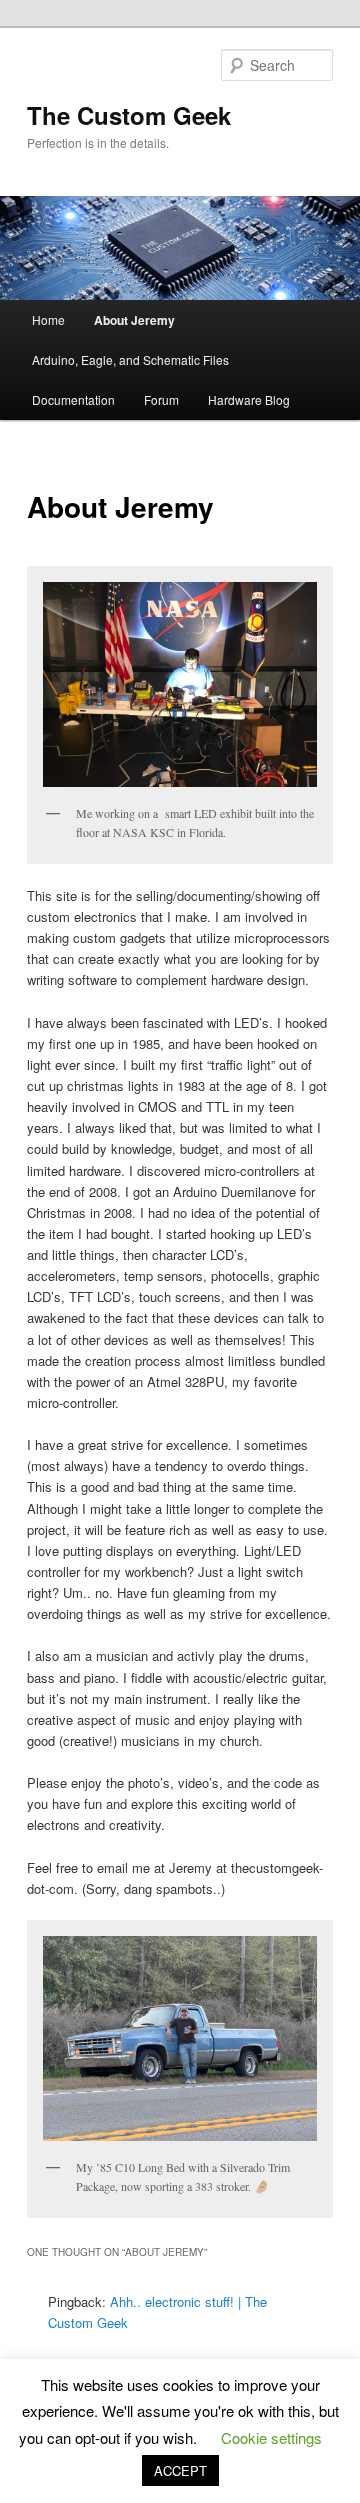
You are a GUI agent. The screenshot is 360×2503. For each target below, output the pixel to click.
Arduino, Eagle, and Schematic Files (130, 359)
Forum (161, 399)
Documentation (73, 399)
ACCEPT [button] (180, 2470)
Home (48, 319)
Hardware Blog (249, 399)
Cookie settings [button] (271, 2437)
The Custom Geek (129, 115)
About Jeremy (134, 320)
